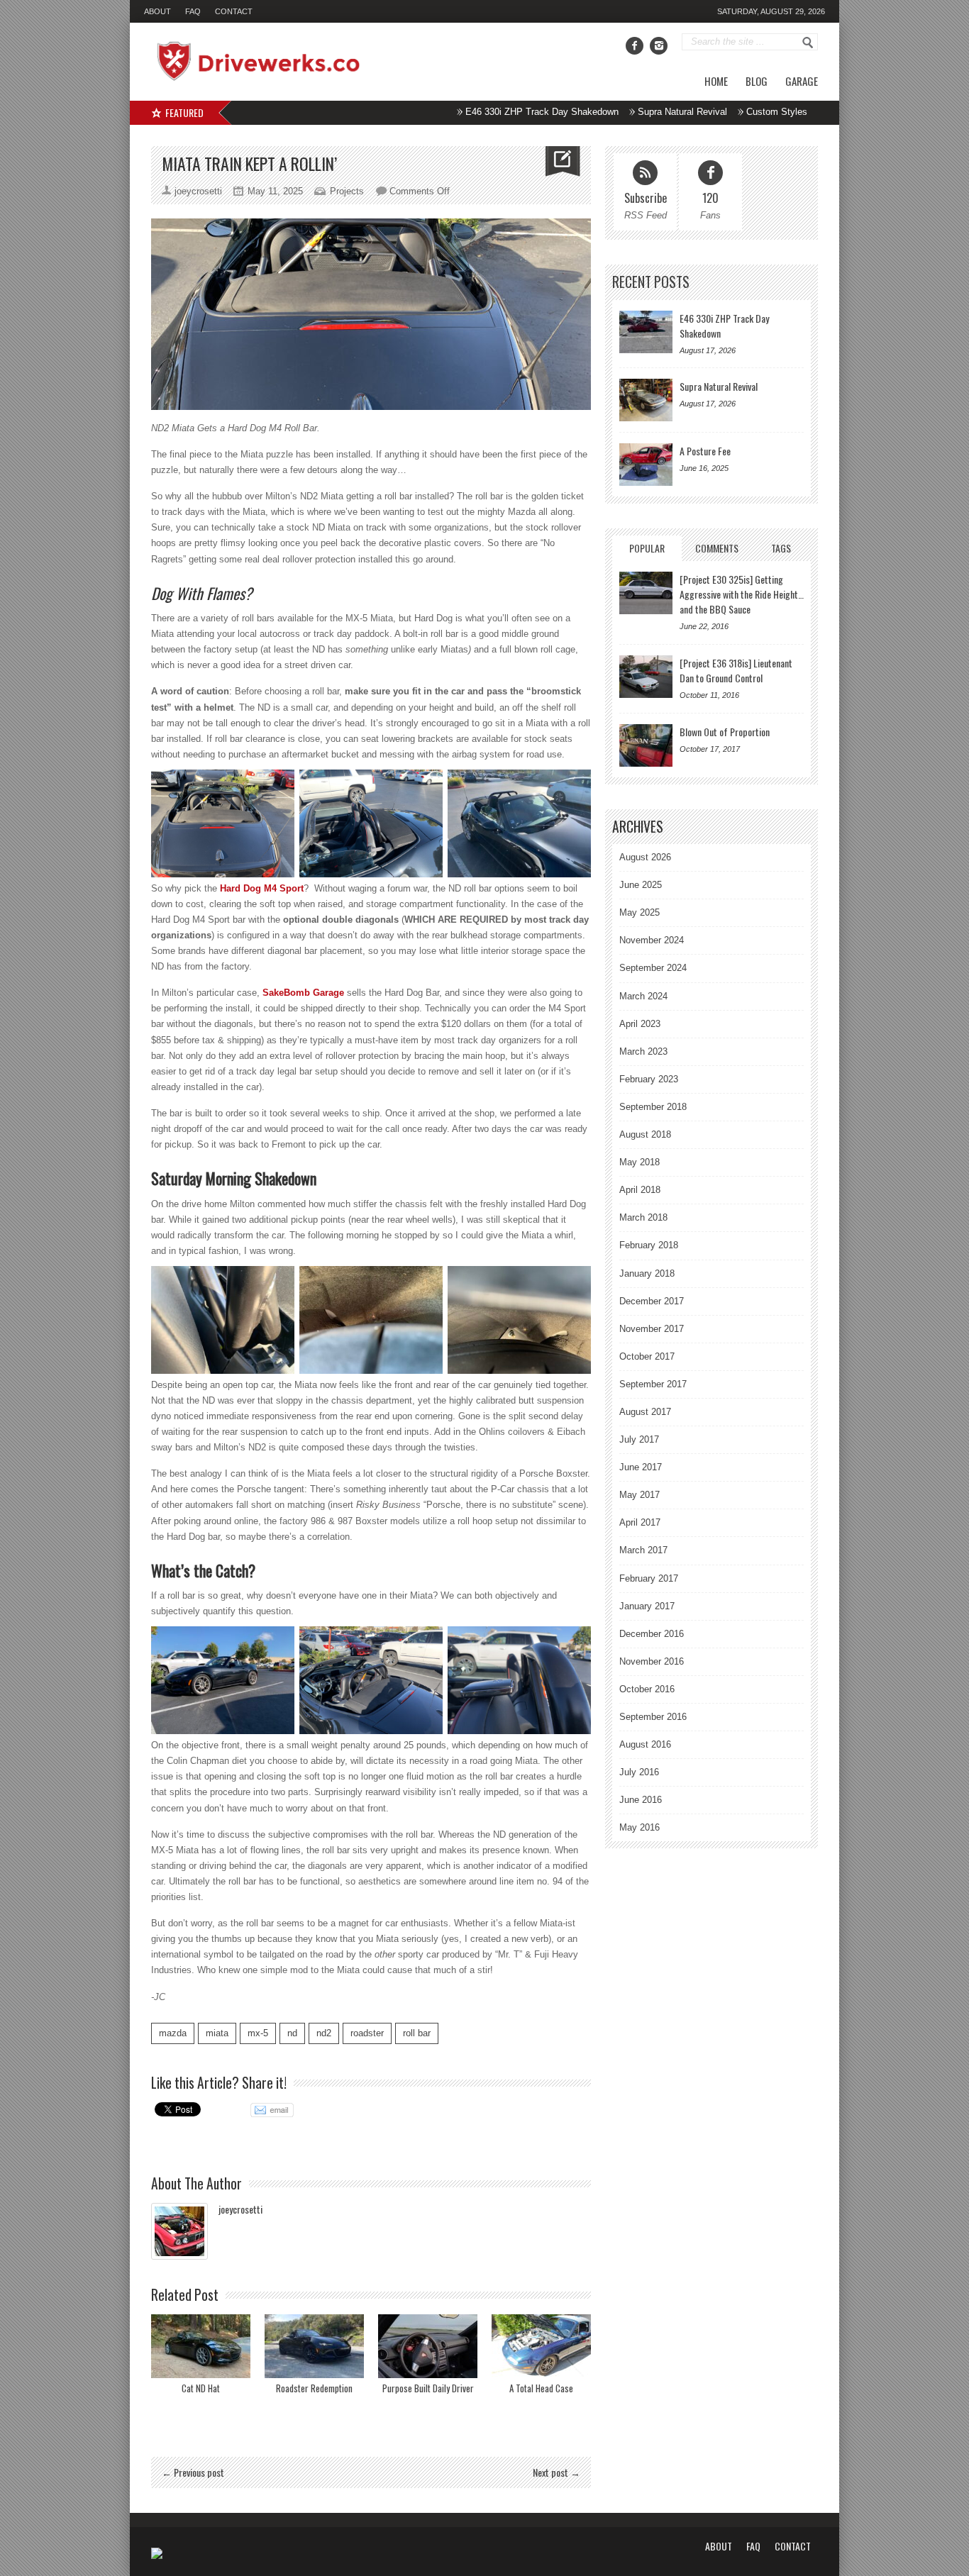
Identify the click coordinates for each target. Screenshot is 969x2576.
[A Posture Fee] (646, 465)
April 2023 (640, 1024)
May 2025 (639, 912)
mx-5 (258, 2033)
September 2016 (653, 1717)
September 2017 (653, 1384)
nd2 (324, 2033)
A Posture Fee (785, 112)
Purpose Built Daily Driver (428, 2388)
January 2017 (647, 1606)
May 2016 (639, 1827)
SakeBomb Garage (303, 993)
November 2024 (652, 940)
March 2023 (643, 1051)
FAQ (193, 11)
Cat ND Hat (201, 2388)
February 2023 (649, 1079)
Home (716, 81)
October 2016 (647, 1689)
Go (808, 43)
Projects (347, 191)
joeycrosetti (240, 2209)
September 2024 (653, 968)
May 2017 (639, 1495)
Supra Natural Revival (611, 112)
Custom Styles (706, 112)
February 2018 (649, 1245)
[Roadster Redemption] (314, 2346)
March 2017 (643, 1550)
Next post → (557, 2472)
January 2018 (647, 1273)
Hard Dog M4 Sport (262, 888)
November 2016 (652, 1661)
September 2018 (653, 1107)
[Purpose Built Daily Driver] (428, 2346)
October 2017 (647, 1356)
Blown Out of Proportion (725, 732)
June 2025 (641, 885)
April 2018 (640, 1190)
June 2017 (641, 1467)
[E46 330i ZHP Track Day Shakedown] (646, 332)
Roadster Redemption (314, 2388)
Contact (234, 11)
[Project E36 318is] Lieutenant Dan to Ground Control (736, 670)
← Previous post (193, 2472)
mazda (173, 2033)
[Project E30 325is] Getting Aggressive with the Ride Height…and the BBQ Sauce (742, 594)
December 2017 (652, 1301)
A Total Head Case (541, 2388)
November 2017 (652, 1329)
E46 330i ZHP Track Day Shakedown (471, 112)
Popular (647, 548)
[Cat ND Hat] (201, 2346)
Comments (717, 548)
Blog (757, 81)
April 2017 (640, 1522)
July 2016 (639, 1772)
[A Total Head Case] (541, 2346)
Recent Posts (651, 282)
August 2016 (645, 1744)
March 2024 (643, 996)
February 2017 (649, 1578)
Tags (781, 548)
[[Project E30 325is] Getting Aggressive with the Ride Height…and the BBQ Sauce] (646, 593)
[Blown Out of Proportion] (646, 745)
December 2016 (652, 1634)
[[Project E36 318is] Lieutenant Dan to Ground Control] (646, 677)
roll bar (417, 2033)
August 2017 (645, 1412)
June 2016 (641, 1800)
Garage (802, 81)
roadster (367, 2033)
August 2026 (645, 857)
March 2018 (643, 1217)
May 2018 (639, 1162)
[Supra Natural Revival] (646, 400)
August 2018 (645, 1134)
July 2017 (639, 1439)
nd (292, 2033)
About (157, 11)
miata (217, 2033)
